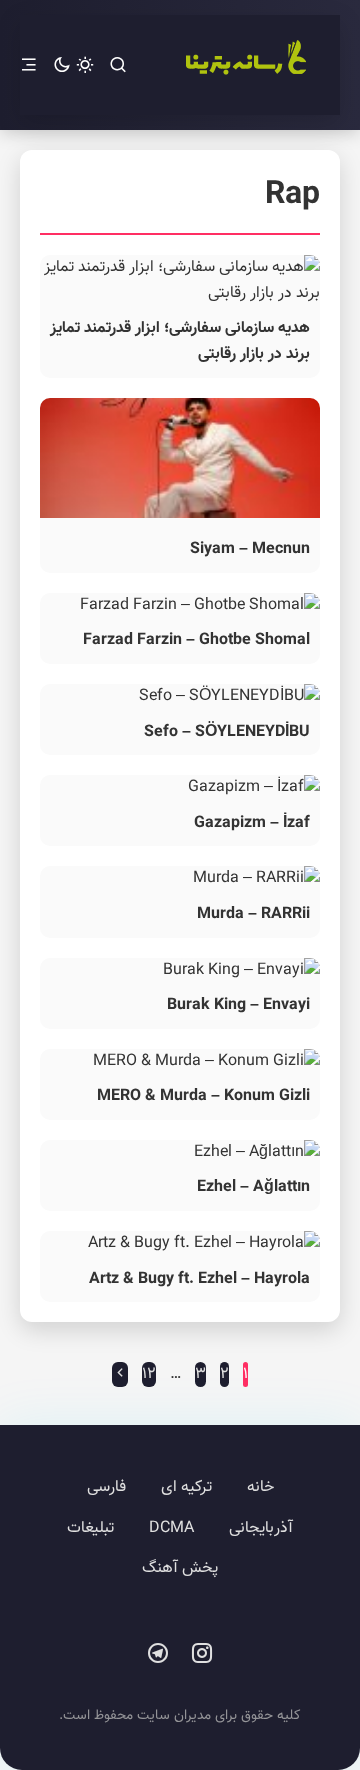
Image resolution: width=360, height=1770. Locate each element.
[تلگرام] (158, 1654)
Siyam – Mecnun (250, 549)
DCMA (171, 1528)
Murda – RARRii (253, 914)
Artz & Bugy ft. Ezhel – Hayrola (199, 1279)
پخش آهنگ (180, 1568)
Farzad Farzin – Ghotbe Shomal (196, 640)
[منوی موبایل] (29, 65)
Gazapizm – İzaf (252, 823)
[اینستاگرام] (202, 1654)
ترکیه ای (186, 1487)
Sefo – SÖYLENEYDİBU (227, 732)
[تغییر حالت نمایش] (73, 65)
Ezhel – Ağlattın (253, 1187)
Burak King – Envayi (238, 1005)
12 (149, 1374)
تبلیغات (90, 1528)
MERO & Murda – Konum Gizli (203, 1096)
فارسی (106, 1487)
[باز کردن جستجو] (118, 65)
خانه (260, 1487)
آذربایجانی (261, 1528)
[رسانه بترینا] (245, 65)
